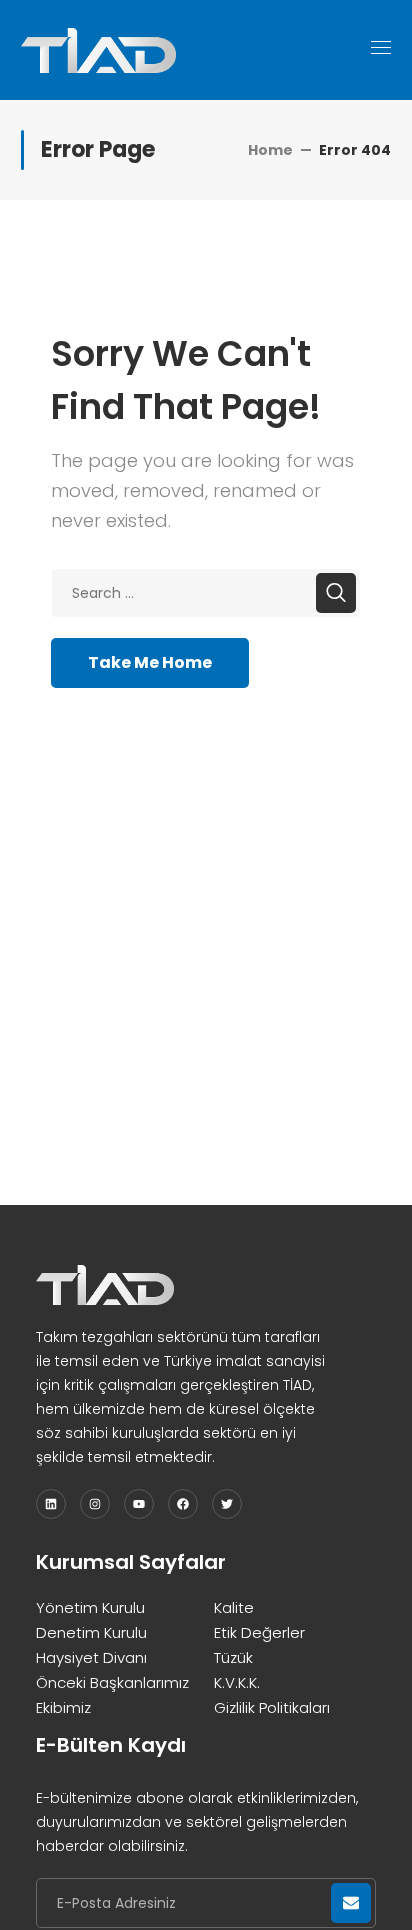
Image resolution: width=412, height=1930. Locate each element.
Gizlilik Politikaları (272, 1707)
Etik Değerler (259, 1632)
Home (270, 150)
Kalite (234, 1607)
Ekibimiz (63, 1707)
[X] (227, 1504)
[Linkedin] (51, 1504)
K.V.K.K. (237, 1682)
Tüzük (233, 1657)
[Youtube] (139, 1504)
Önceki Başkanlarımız (112, 1682)
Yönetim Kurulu (90, 1607)
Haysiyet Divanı (91, 1657)
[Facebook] (183, 1504)
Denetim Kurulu (91, 1632)
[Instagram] (95, 1504)
